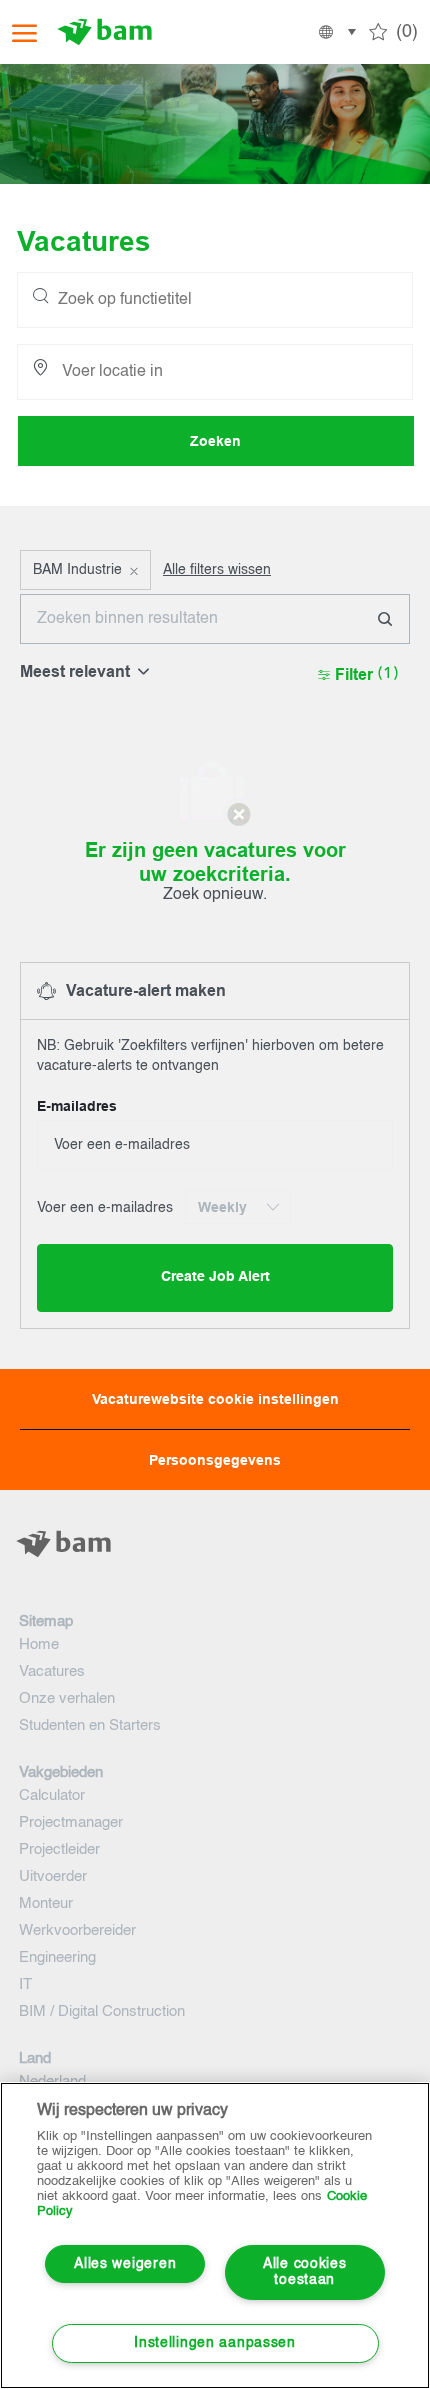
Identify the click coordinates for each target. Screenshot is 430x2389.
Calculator (52, 1795)
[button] (336, 32)
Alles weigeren (125, 2264)
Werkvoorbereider (77, 1930)
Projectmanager (71, 1822)
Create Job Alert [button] (215, 1277)
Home (39, 1644)
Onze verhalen (67, 1698)
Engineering (57, 1957)
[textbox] (215, 1584)
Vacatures (52, 1671)
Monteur (46, 1903)
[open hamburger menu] (24, 32)
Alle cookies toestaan (305, 2272)
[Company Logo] (112, 32)
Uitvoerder (53, 1876)
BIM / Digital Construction (102, 2011)
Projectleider (59, 1849)
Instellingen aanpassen (215, 2343)
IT (25, 1984)
